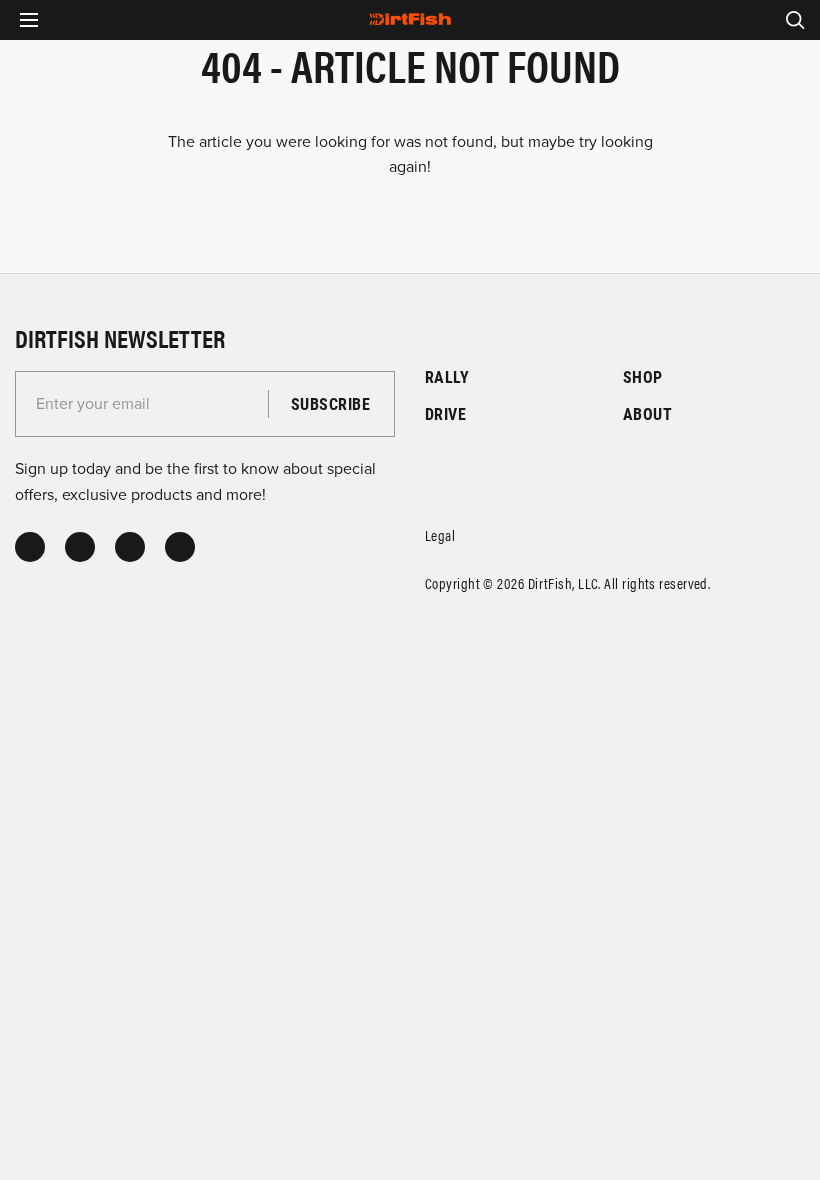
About (647, 413)
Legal (440, 534)
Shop (643, 376)
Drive (445, 413)
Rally (447, 376)
